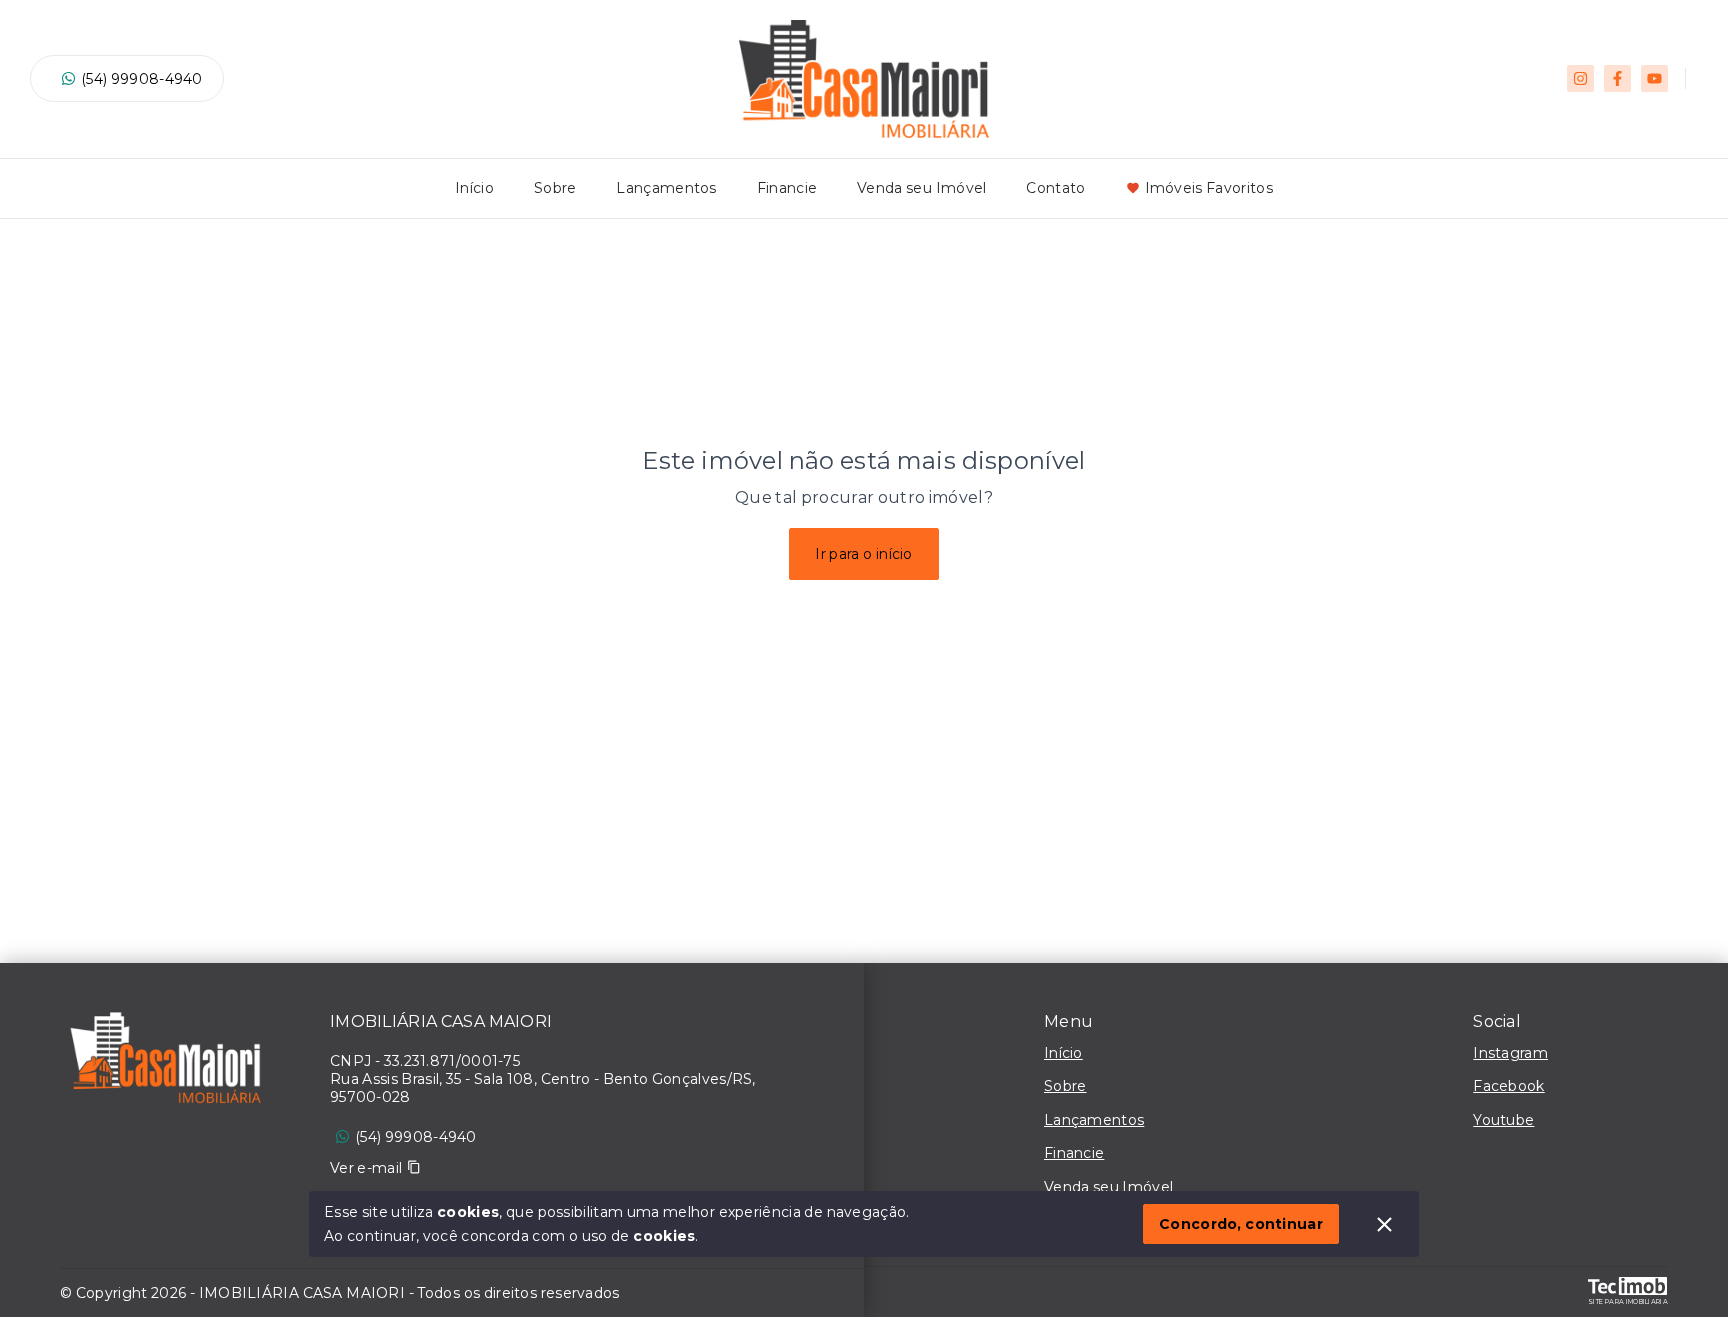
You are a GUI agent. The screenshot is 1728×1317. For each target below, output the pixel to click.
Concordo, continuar (1241, 1224)
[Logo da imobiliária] (165, 1063)
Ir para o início (864, 554)
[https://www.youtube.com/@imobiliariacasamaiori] (1654, 78)
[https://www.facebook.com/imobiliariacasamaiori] (1617, 78)
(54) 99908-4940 (142, 79)
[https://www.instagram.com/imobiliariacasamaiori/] (1580, 78)
